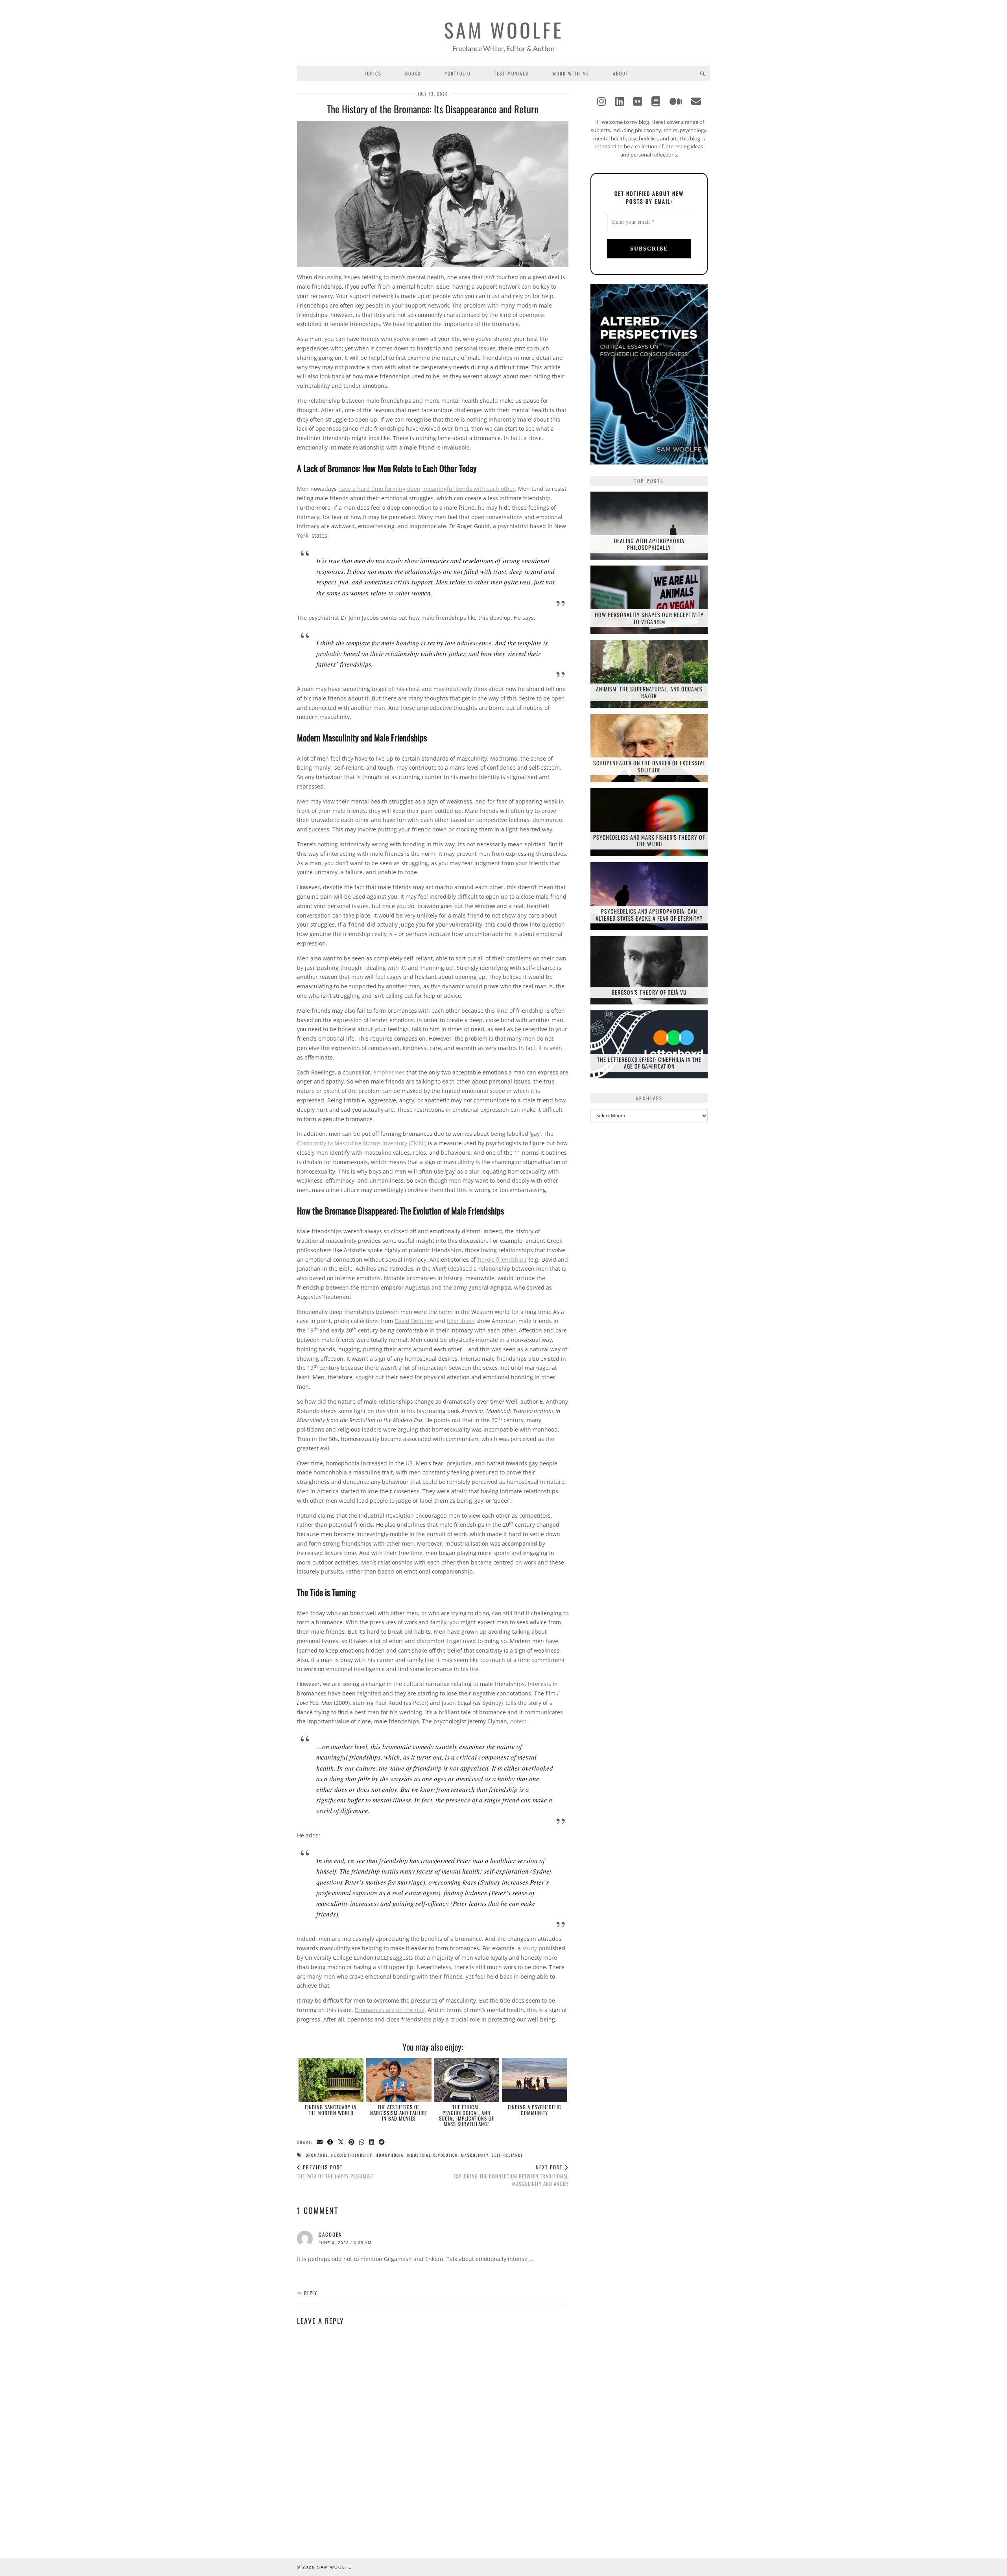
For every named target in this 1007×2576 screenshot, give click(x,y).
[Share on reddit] (382, 2142)
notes (517, 1721)
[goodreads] (656, 101)
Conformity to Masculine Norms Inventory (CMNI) (362, 1143)
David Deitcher (414, 1321)
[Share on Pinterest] (352, 2142)
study (530, 1948)
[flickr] (638, 101)
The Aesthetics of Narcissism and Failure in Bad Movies (399, 2113)
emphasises (389, 1072)
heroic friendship (352, 2155)
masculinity (475, 2155)
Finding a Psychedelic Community (535, 2110)
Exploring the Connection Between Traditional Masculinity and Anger (511, 2175)
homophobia (390, 2155)
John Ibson (461, 1321)
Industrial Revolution (432, 2155)
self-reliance (507, 2155)
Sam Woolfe (504, 29)
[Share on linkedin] (372, 2142)
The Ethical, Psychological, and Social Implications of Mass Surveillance (467, 2115)
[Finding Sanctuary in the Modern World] (331, 2080)
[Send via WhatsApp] (362, 2142)
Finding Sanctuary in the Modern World (331, 2110)
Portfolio (457, 73)
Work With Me (571, 73)
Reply (311, 2293)
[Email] (696, 101)
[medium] (676, 101)
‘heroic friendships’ (502, 1259)
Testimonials (511, 73)
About (621, 73)
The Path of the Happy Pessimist (335, 2172)
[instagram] (601, 101)
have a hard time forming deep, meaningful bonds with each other (427, 489)
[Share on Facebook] (331, 2142)
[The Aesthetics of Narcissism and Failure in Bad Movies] (399, 2080)
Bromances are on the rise (390, 2010)
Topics (373, 73)
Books (413, 73)
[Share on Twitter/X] (341, 2142)
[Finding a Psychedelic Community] (535, 2080)
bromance (317, 2155)
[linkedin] (620, 101)
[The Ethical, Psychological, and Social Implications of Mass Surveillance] (467, 2080)
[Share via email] (320, 2142)
